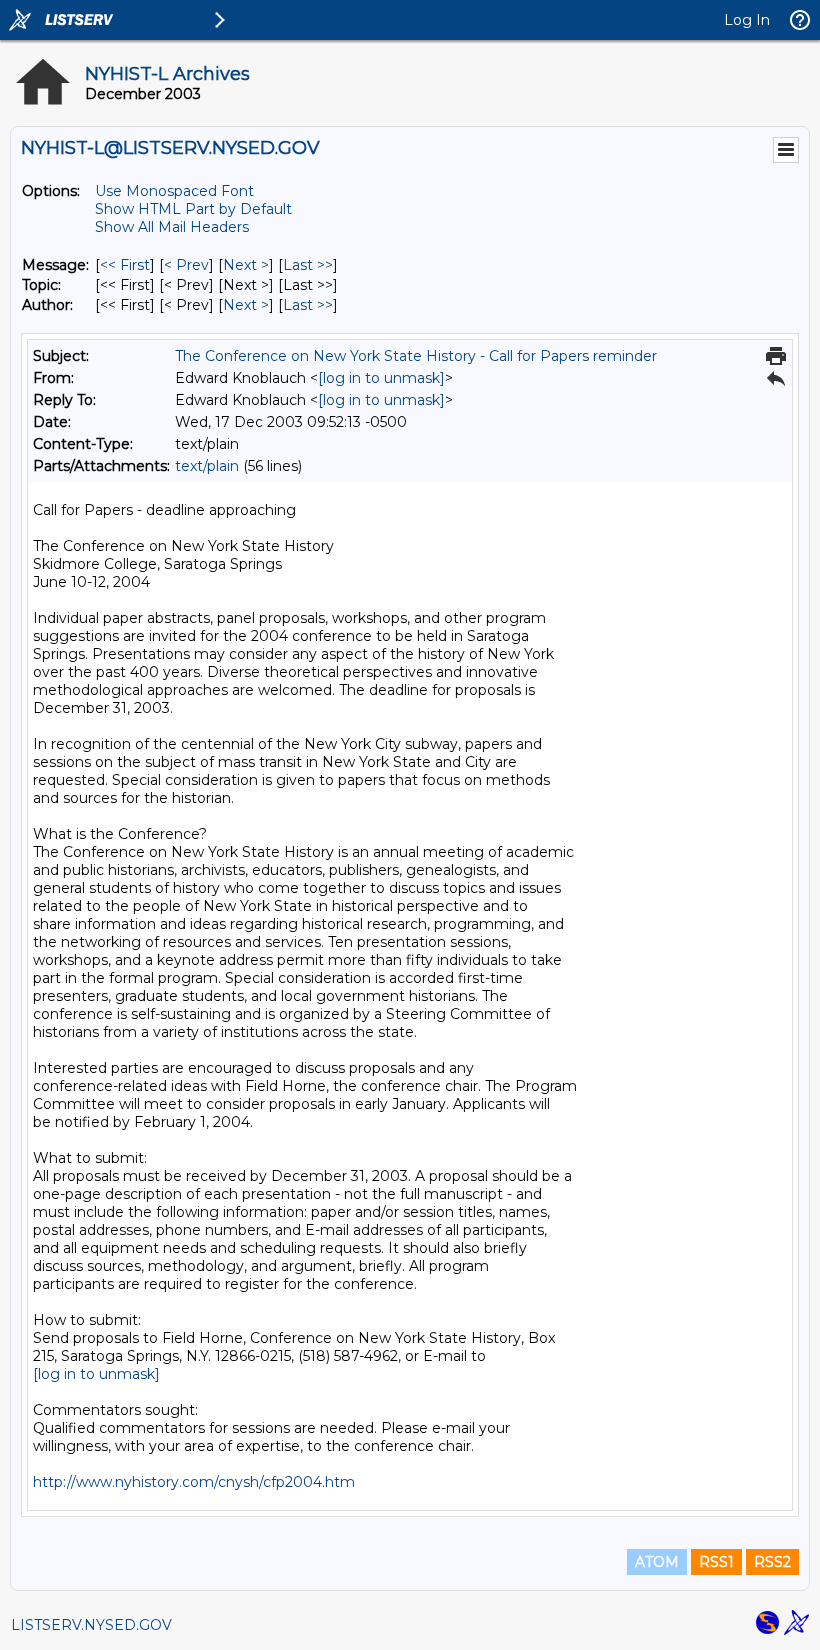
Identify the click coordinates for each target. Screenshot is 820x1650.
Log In (747, 20)
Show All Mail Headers (172, 227)
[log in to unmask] (381, 378)
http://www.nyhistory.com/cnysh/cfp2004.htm (194, 1482)
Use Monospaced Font (174, 191)
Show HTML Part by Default (193, 209)
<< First (125, 265)
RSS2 (772, 1562)
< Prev (186, 265)
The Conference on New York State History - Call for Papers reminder (416, 356)
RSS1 (716, 1562)
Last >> (308, 265)
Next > (246, 265)
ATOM (657, 1562)
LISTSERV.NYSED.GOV (91, 1625)
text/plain (207, 466)
